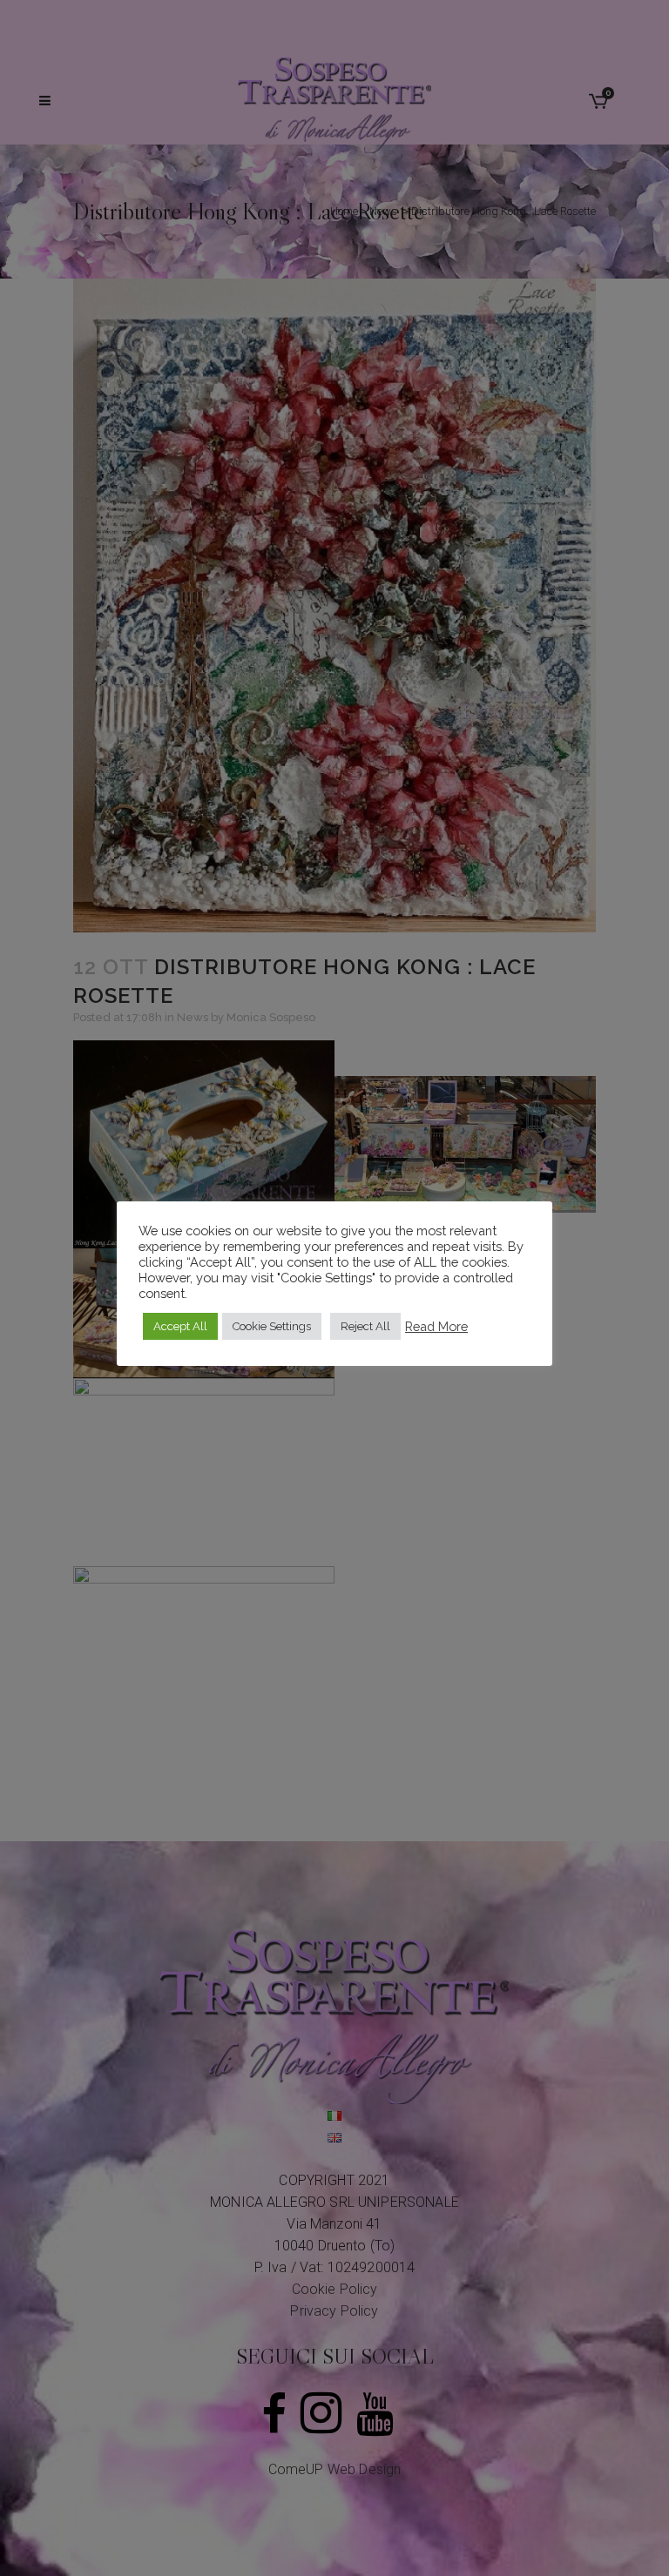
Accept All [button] (180, 1326)
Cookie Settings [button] (272, 1326)
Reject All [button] (365, 1326)
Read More (436, 1326)
